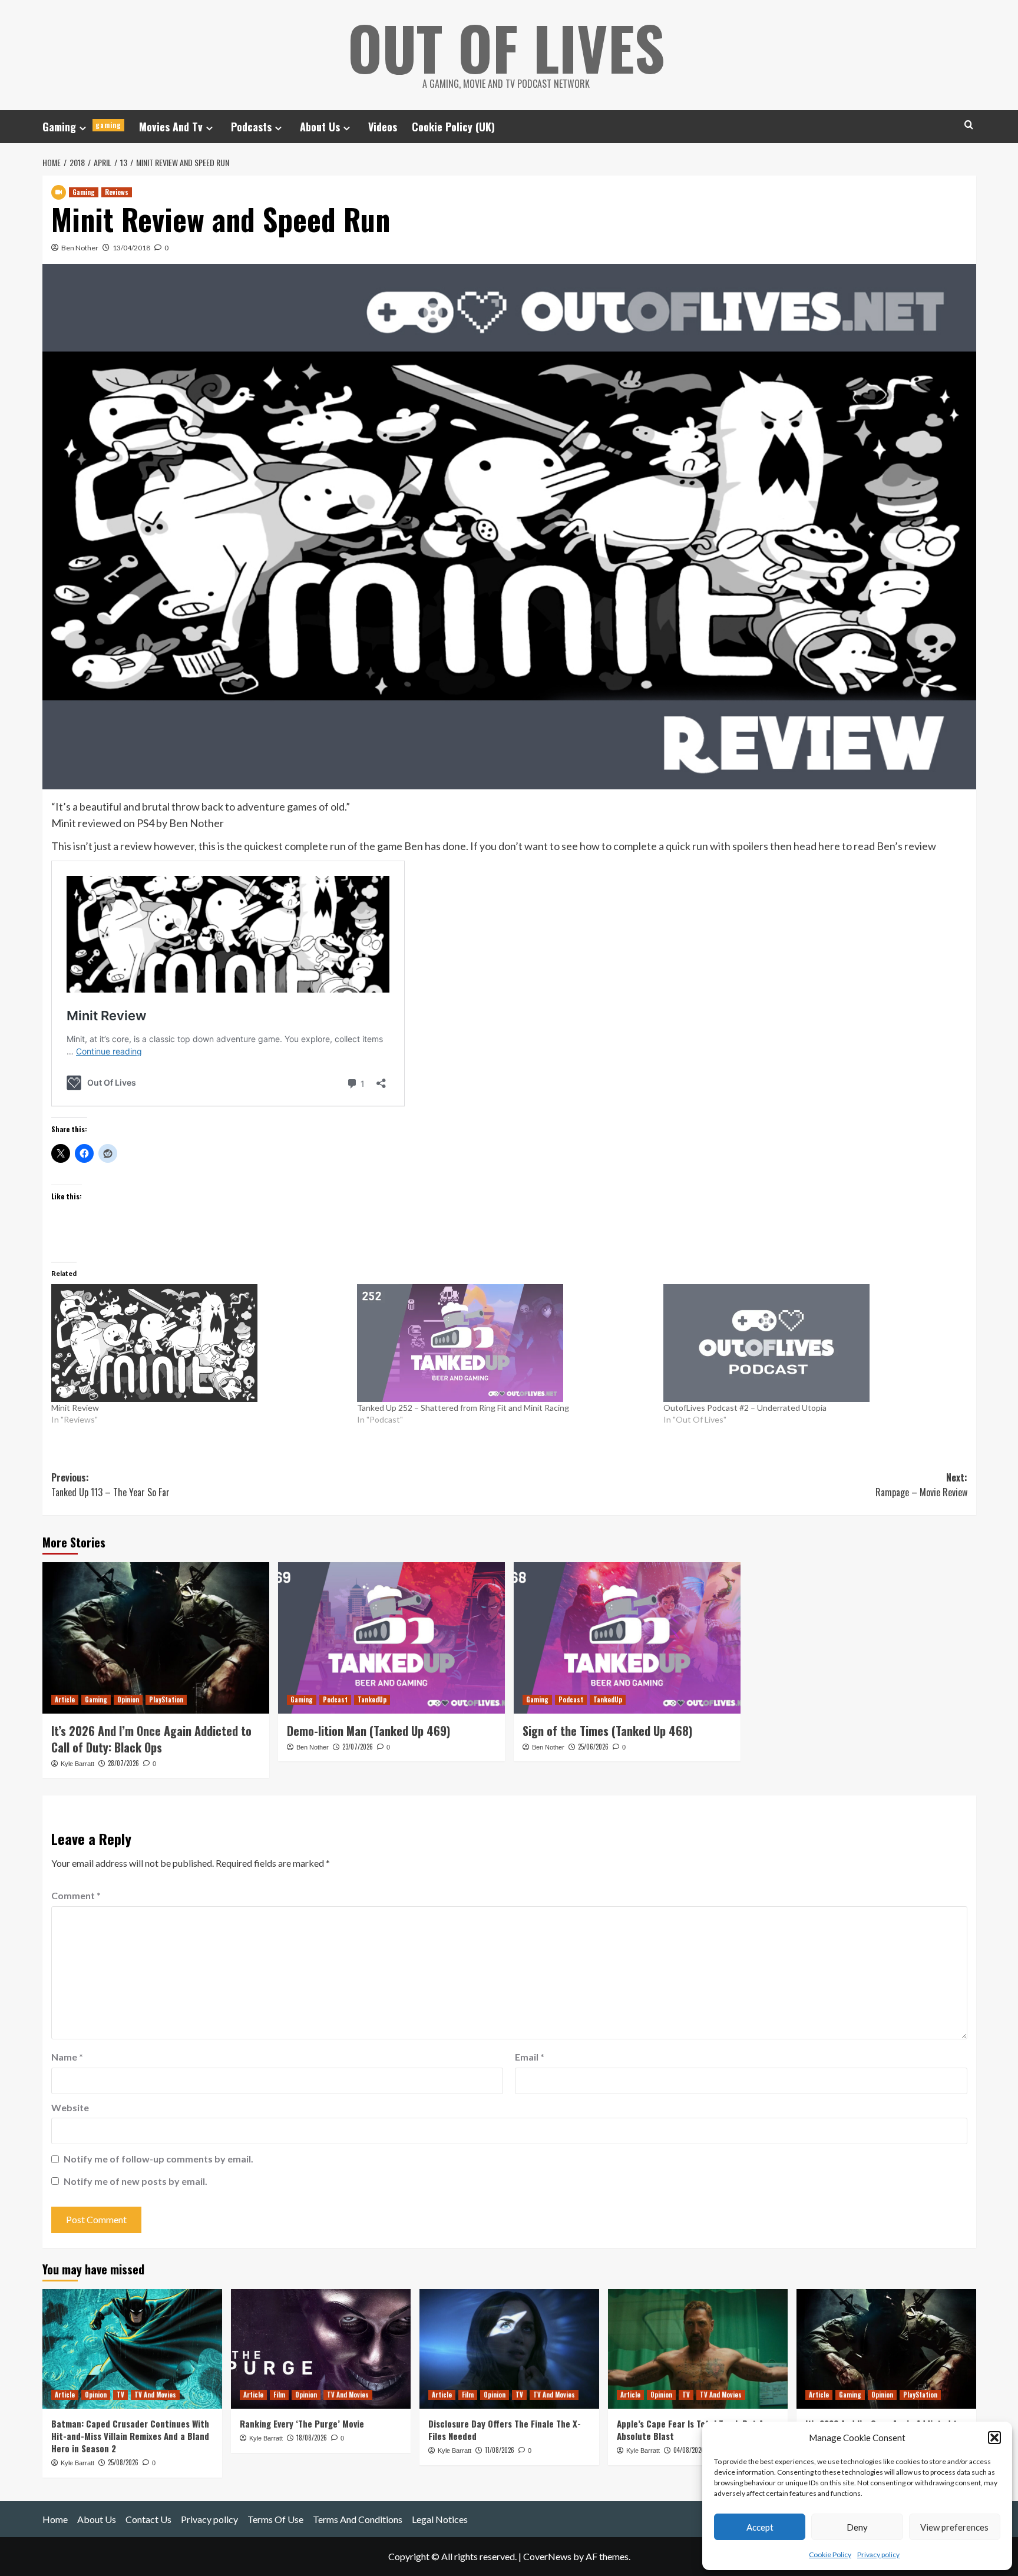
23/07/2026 (358, 1747)
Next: (921, 1485)
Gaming (82, 127)
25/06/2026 (593, 1747)
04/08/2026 (689, 2450)
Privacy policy (878, 2554)
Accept (760, 2527)
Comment (76, 1895)
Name (67, 2057)
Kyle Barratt (77, 1764)
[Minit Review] (199, 1343)
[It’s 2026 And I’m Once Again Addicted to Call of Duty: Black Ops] (156, 1638)
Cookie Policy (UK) (453, 127)
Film (279, 2395)
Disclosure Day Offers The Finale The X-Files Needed (505, 2430)
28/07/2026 (123, 1763)
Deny (857, 2527)
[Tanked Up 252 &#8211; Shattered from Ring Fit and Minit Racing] (504, 1343)
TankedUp (372, 1699)
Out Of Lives (506, 47)
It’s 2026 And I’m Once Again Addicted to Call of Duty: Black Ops (151, 1739)
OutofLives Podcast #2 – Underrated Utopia (745, 1408)
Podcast (335, 1699)
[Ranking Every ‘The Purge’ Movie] (321, 2349)
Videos (383, 127)
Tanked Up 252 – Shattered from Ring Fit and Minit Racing (463, 1408)
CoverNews (547, 2556)
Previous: (110, 1485)
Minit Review (75, 1408)
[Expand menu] (83, 128)
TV (120, 2395)
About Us (320, 127)
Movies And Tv (171, 127)
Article (65, 1699)
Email (530, 2057)
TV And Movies (155, 2395)
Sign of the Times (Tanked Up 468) (607, 1731)
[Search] (969, 125)
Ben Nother (80, 248)
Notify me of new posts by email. (135, 2181)
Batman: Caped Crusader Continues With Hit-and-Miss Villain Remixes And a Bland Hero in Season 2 (130, 2436)
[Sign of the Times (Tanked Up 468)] (627, 1638)
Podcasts (251, 127)
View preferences (954, 2527)
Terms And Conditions (358, 2519)
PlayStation (166, 1699)
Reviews (117, 192)
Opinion (128, 1699)
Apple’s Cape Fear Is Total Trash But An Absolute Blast (693, 2430)
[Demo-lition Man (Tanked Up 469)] (391, 1638)
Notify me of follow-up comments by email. (158, 2159)
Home (55, 2519)
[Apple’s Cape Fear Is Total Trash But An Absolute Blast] (698, 2349)
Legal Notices (440, 2519)
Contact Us (148, 2519)
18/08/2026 (312, 2438)
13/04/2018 (131, 248)
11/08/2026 (500, 2450)
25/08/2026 (123, 2462)
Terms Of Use (275, 2519)
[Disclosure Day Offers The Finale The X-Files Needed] (509, 2349)
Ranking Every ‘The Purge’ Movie (302, 2423)
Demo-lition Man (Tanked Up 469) (368, 1731)
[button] (994, 2438)
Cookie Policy (830, 2554)
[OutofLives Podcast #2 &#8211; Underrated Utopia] (811, 1343)
